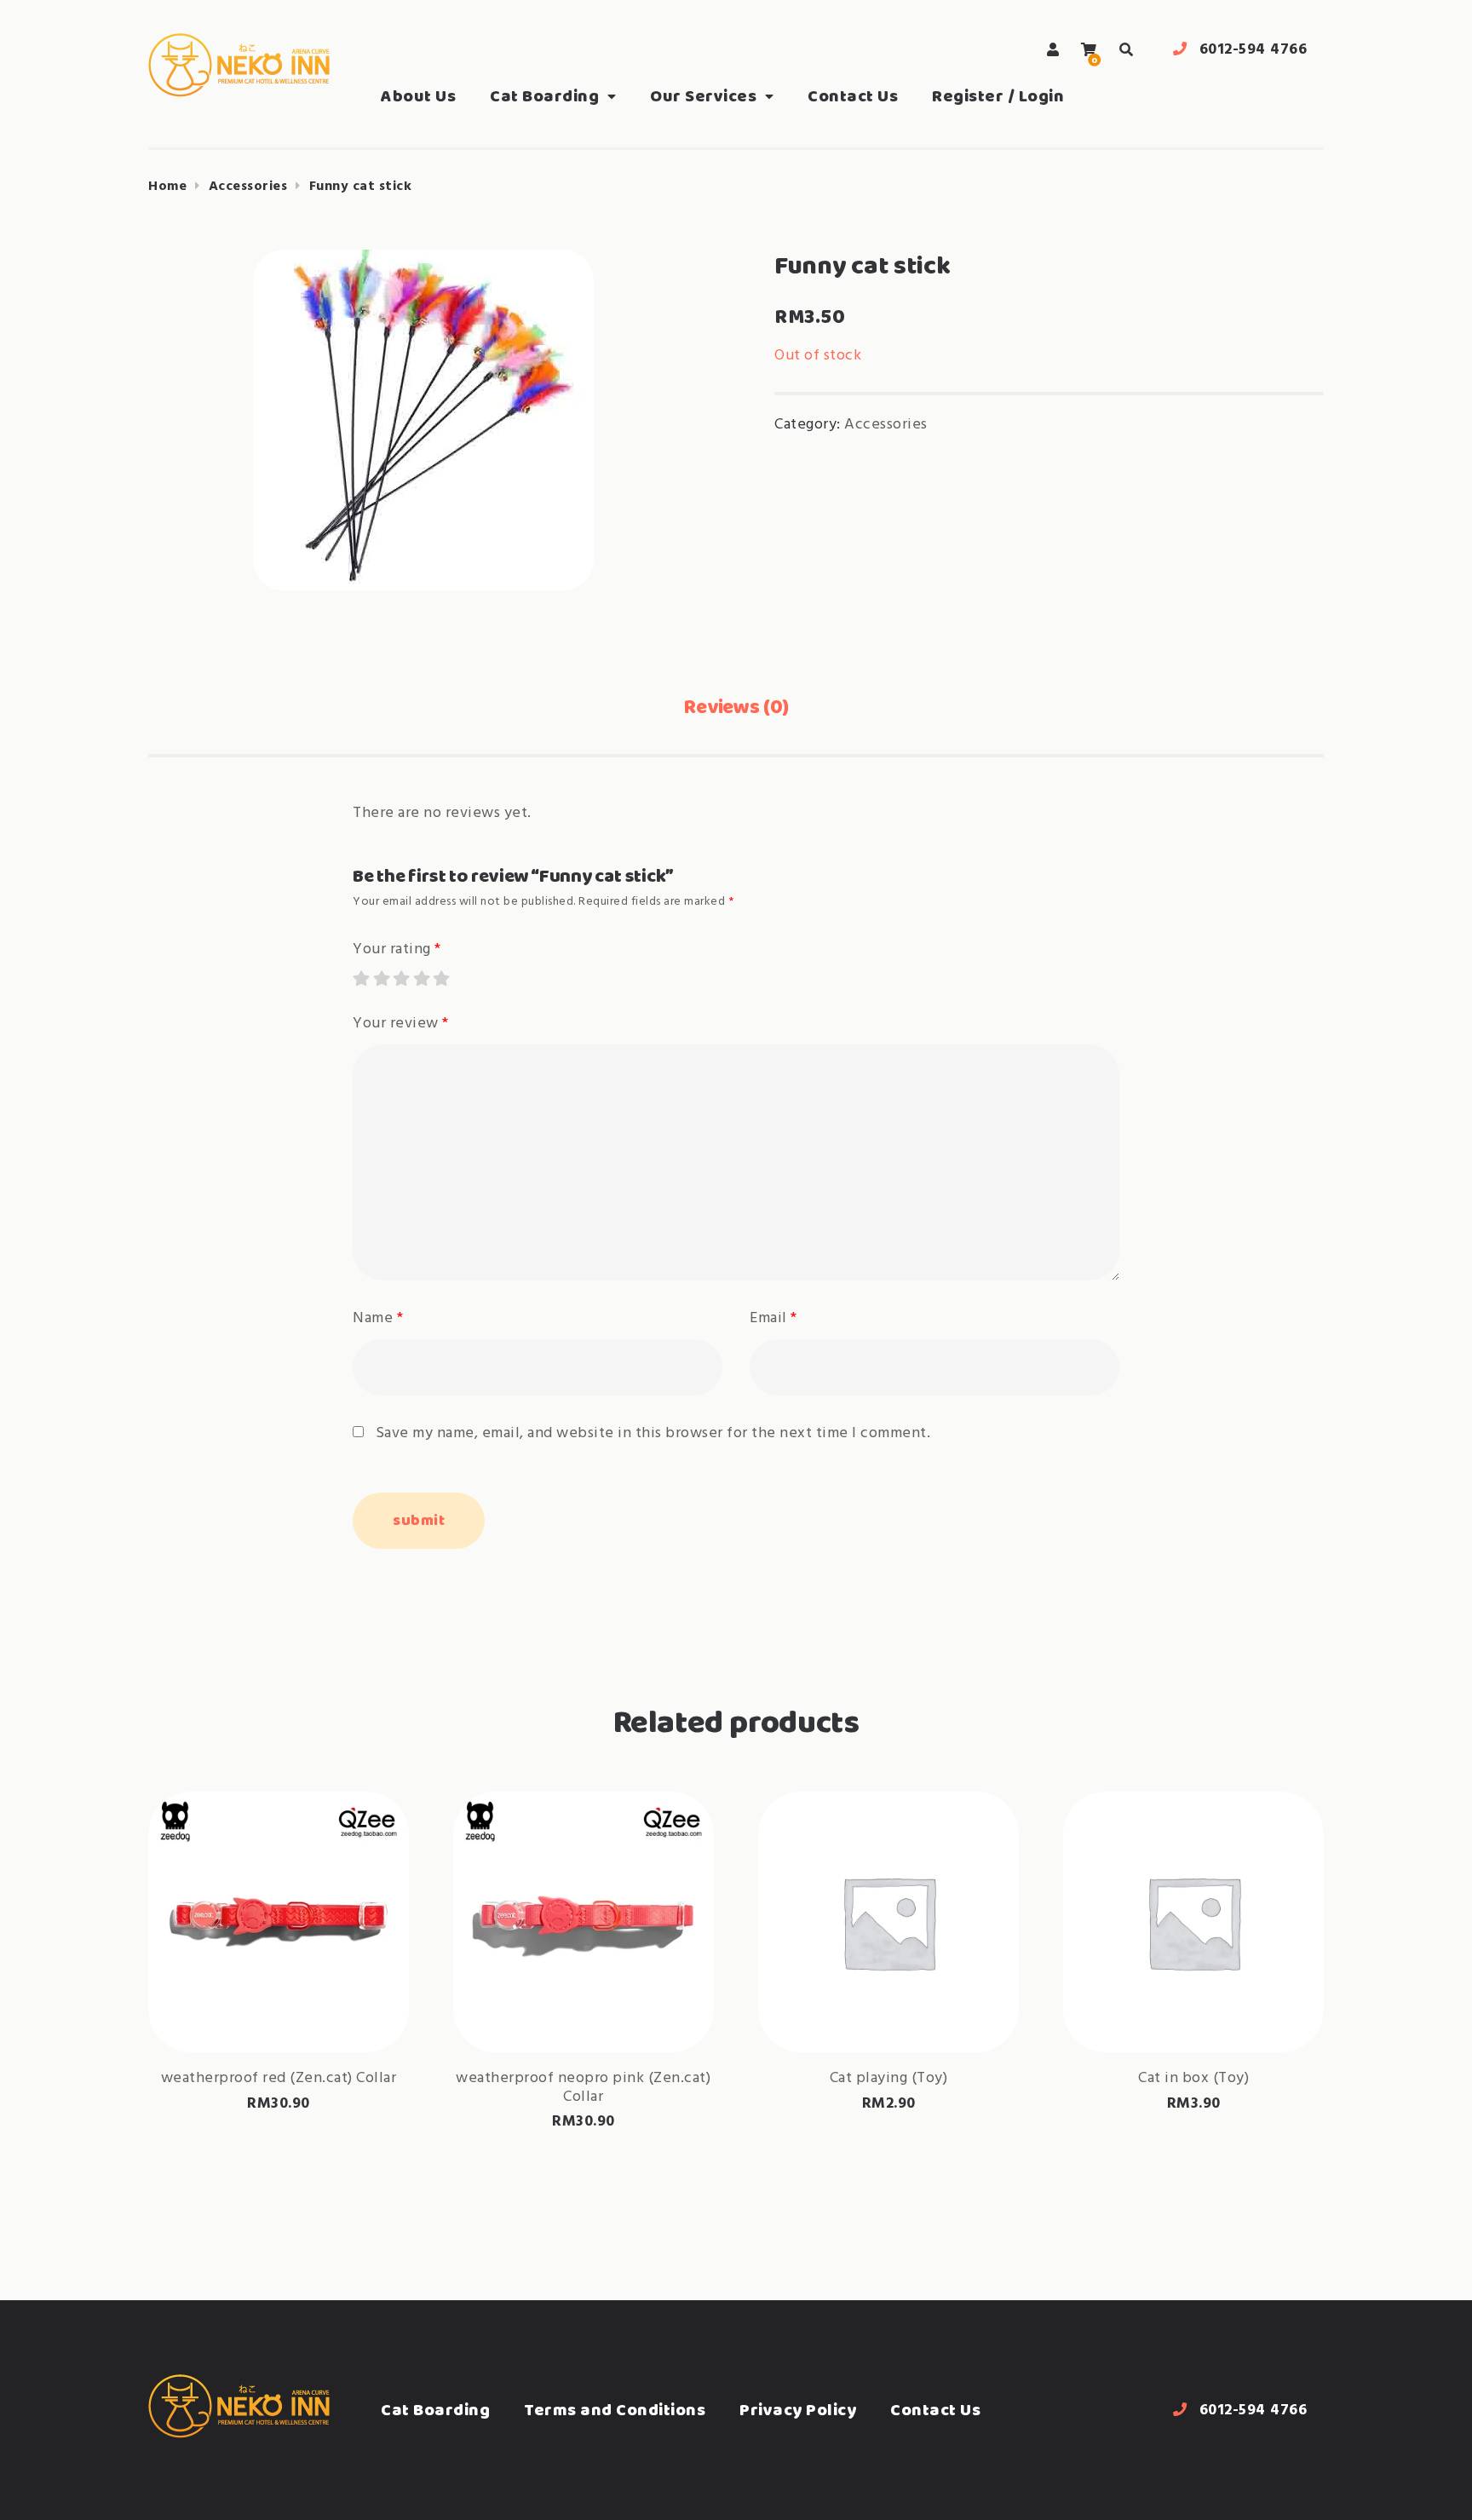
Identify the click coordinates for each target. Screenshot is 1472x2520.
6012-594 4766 (1253, 50)
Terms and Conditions (615, 2410)
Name (378, 1318)
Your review (401, 1024)
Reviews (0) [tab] (736, 706)
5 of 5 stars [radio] (440, 978)
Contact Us (853, 96)
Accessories (248, 187)
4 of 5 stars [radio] (421, 978)
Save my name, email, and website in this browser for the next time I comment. (653, 1433)
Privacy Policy (798, 2410)
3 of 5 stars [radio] (400, 978)
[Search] (1126, 50)
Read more (279, 1998)
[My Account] (1053, 50)
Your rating (397, 949)
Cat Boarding (544, 96)
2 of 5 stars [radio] (381, 978)
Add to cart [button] (888, 1998)
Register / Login (998, 96)
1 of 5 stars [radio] (360, 978)
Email (773, 1318)
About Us (418, 96)
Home (167, 187)
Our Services (703, 96)
